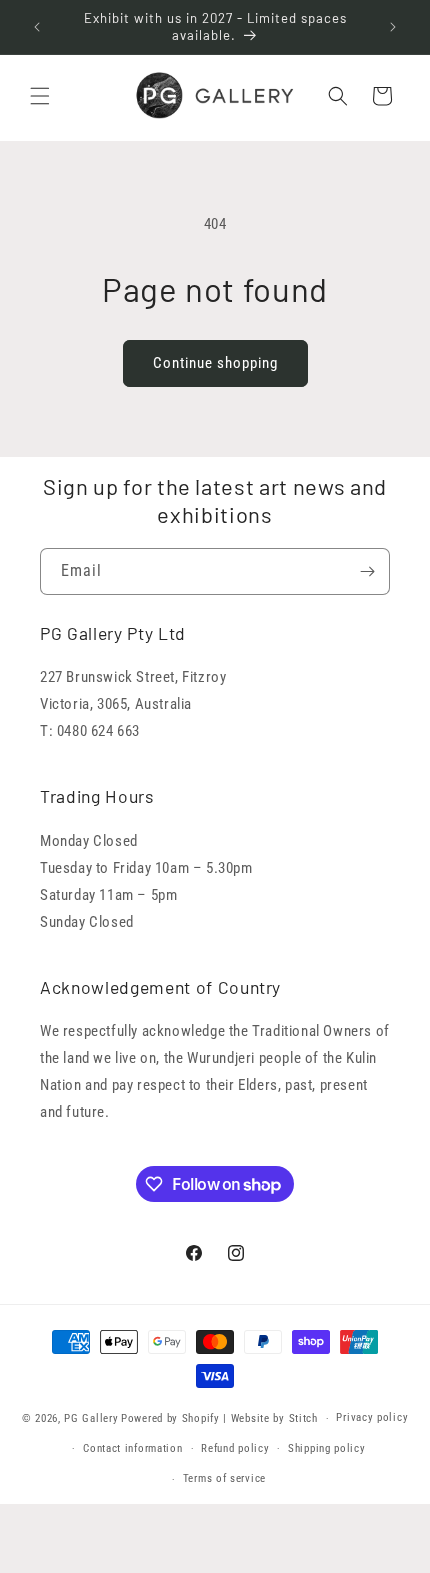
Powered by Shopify (170, 1418)
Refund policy (235, 1448)
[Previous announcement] (37, 27)
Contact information (132, 1448)
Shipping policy (327, 1448)
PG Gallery (91, 1418)
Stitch (303, 1418)
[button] (40, 96)
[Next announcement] (393, 27)
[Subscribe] (367, 571)
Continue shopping (215, 363)
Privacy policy (372, 1417)
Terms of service (224, 1478)
